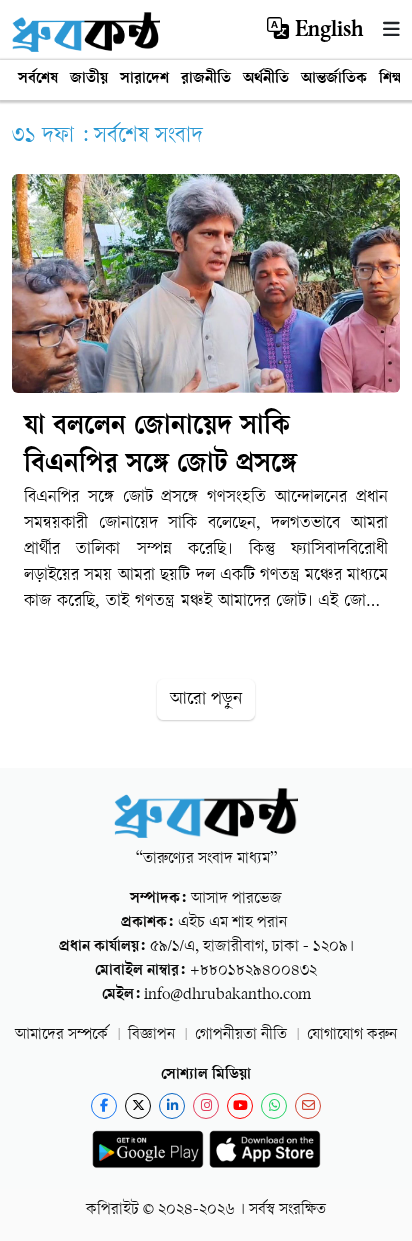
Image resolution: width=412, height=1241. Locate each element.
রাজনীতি (206, 79)
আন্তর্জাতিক (334, 79)
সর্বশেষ (38, 79)
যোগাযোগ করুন (352, 1035)
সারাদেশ (144, 79)
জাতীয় (89, 79)
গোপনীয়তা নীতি (241, 1035)
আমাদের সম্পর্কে (61, 1035)
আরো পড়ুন (206, 699)
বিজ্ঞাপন (151, 1035)
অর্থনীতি (266, 79)
